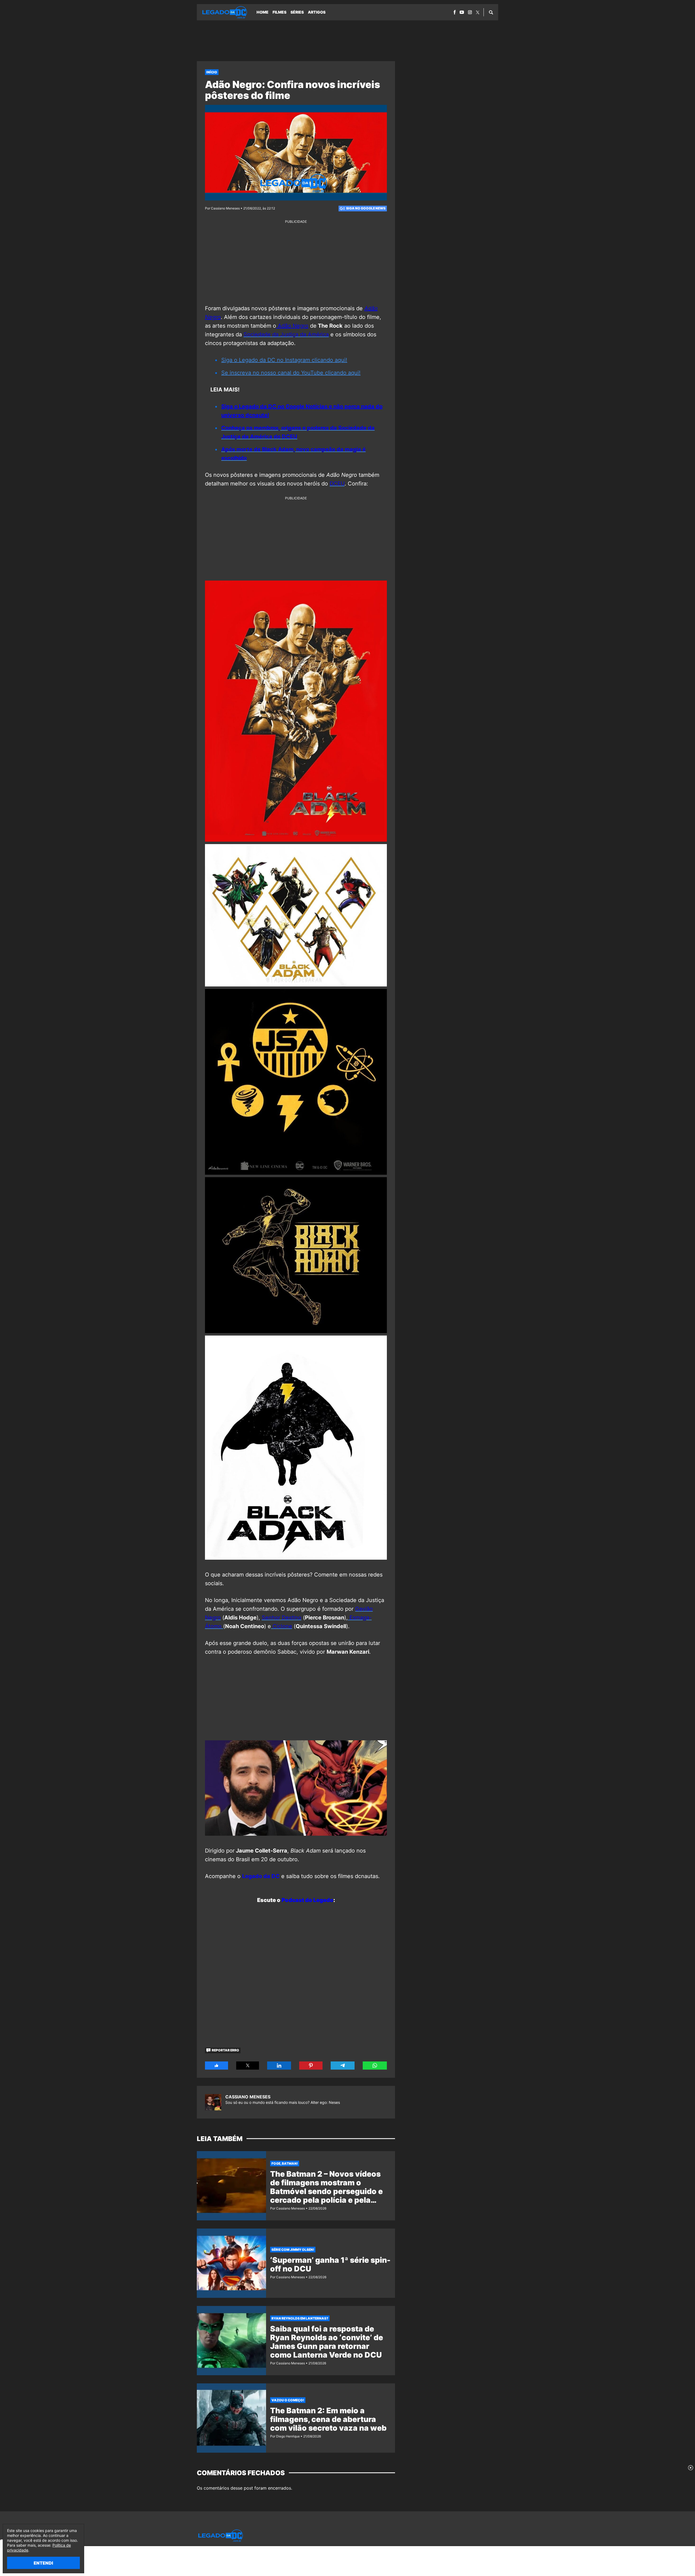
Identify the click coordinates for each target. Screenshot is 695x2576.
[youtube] (462, 12)
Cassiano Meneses (248, 2097)
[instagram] (470, 12)
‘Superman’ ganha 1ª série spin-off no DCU (330, 2264)
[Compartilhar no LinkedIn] (279, 2066)
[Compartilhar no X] (248, 2066)
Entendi (43, 2563)
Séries (297, 12)
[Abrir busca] (491, 12)
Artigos (317, 12)
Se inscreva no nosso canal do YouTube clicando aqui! (291, 373)
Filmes (279, 12)
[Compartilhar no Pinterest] (311, 2066)
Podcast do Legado (307, 1900)
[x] (478, 12)
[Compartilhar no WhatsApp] (375, 2066)
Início (212, 72)
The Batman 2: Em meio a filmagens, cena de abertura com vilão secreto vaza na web (328, 2419)
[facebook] (455, 12)
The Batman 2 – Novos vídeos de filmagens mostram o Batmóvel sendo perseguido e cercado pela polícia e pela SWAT (326, 2191)
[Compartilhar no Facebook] (217, 2066)
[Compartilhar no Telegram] (343, 2066)
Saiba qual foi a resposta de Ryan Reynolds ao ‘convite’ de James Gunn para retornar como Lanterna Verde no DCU (327, 2342)
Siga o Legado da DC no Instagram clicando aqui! (284, 360)
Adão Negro (292, 326)
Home (263, 12)
